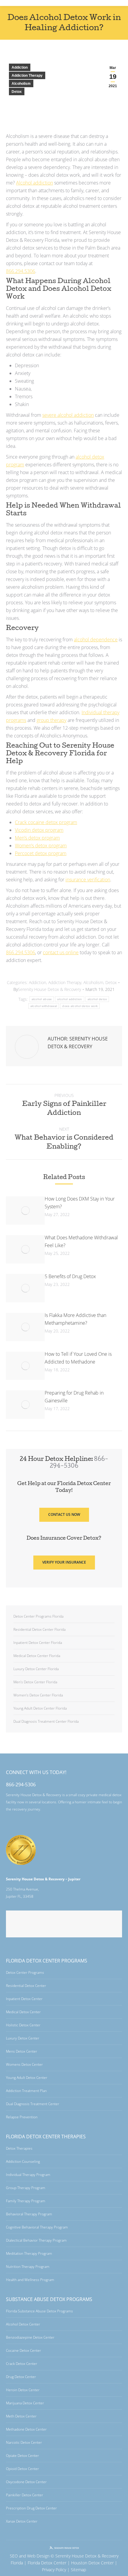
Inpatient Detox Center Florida (38, 1643)
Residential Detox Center (26, 1986)
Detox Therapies (19, 2148)
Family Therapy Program (26, 2201)
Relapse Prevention (22, 2117)
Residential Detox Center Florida (39, 1629)
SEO (14, 2556)
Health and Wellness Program (30, 2280)
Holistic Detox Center (23, 2025)
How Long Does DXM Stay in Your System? (80, 1203)
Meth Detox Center (21, 2416)
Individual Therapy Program (28, 2175)
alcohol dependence (96, 640)
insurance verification (88, 880)
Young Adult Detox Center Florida (40, 1708)
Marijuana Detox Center (25, 2403)
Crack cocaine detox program (46, 822)
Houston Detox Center (92, 2563)
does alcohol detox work (80, 1006)
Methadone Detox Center (26, 2429)
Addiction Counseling (23, 2161)
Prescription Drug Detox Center (31, 2508)
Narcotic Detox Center (24, 2442)
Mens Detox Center (22, 2051)
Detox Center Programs (25, 1972)
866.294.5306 (21, 271)
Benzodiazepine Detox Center (30, 2337)
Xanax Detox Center (22, 2521)
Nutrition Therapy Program (28, 2267)
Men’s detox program (37, 838)
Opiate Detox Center (22, 2456)
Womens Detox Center (24, 2064)
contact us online (61, 952)
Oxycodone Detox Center (26, 2482)
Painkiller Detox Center (25, 2495)
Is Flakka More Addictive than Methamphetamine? (75, 1319)
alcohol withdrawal (44, 1006)
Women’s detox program (41, 846)
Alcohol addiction (35, 183)
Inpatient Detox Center (24, 1999)
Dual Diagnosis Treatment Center (33, 2104)
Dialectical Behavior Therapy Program (36, 2240)
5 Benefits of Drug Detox (70, 1276)
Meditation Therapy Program (29, 2253)
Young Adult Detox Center (27, 2078)
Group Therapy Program (26, 2188)
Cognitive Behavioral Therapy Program (37, 2227)
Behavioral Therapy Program (29, 2214)
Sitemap (78, 2570)
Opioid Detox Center (22, 2469)
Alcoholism (21, 84)
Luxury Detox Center (23, 2038)
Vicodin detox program (39, 830)
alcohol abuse (42, 999)
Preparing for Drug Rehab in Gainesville (74, 1397)
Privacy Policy (54, 2570)
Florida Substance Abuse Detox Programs (39, 2311)
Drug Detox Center (21, 2377)
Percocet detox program (41, 853)
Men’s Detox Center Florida (35, 1682)
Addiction (20, 67)
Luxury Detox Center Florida (36, 1669)
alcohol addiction (70, 999)
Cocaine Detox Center (24, 2350)
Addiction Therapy (27, 76)
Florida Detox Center (47, 2563)
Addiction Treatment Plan (26, 2091)
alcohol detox (97, 999)
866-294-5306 (21, 1785)
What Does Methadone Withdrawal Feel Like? (81, 1241)
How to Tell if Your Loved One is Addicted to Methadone (78, 1358)
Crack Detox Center (22, 2364)
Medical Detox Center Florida (37, 1656)
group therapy (51, 720)
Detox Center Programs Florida (38, 1616)
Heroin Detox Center (23, 2390)
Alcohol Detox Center (23, 2324)
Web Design (38, 2556)
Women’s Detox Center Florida (38, 1695)
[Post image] (25, 1211)
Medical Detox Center (23, 2012)
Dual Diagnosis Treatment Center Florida (46, 1721)
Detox (17, 92)
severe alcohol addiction (68, 415)
